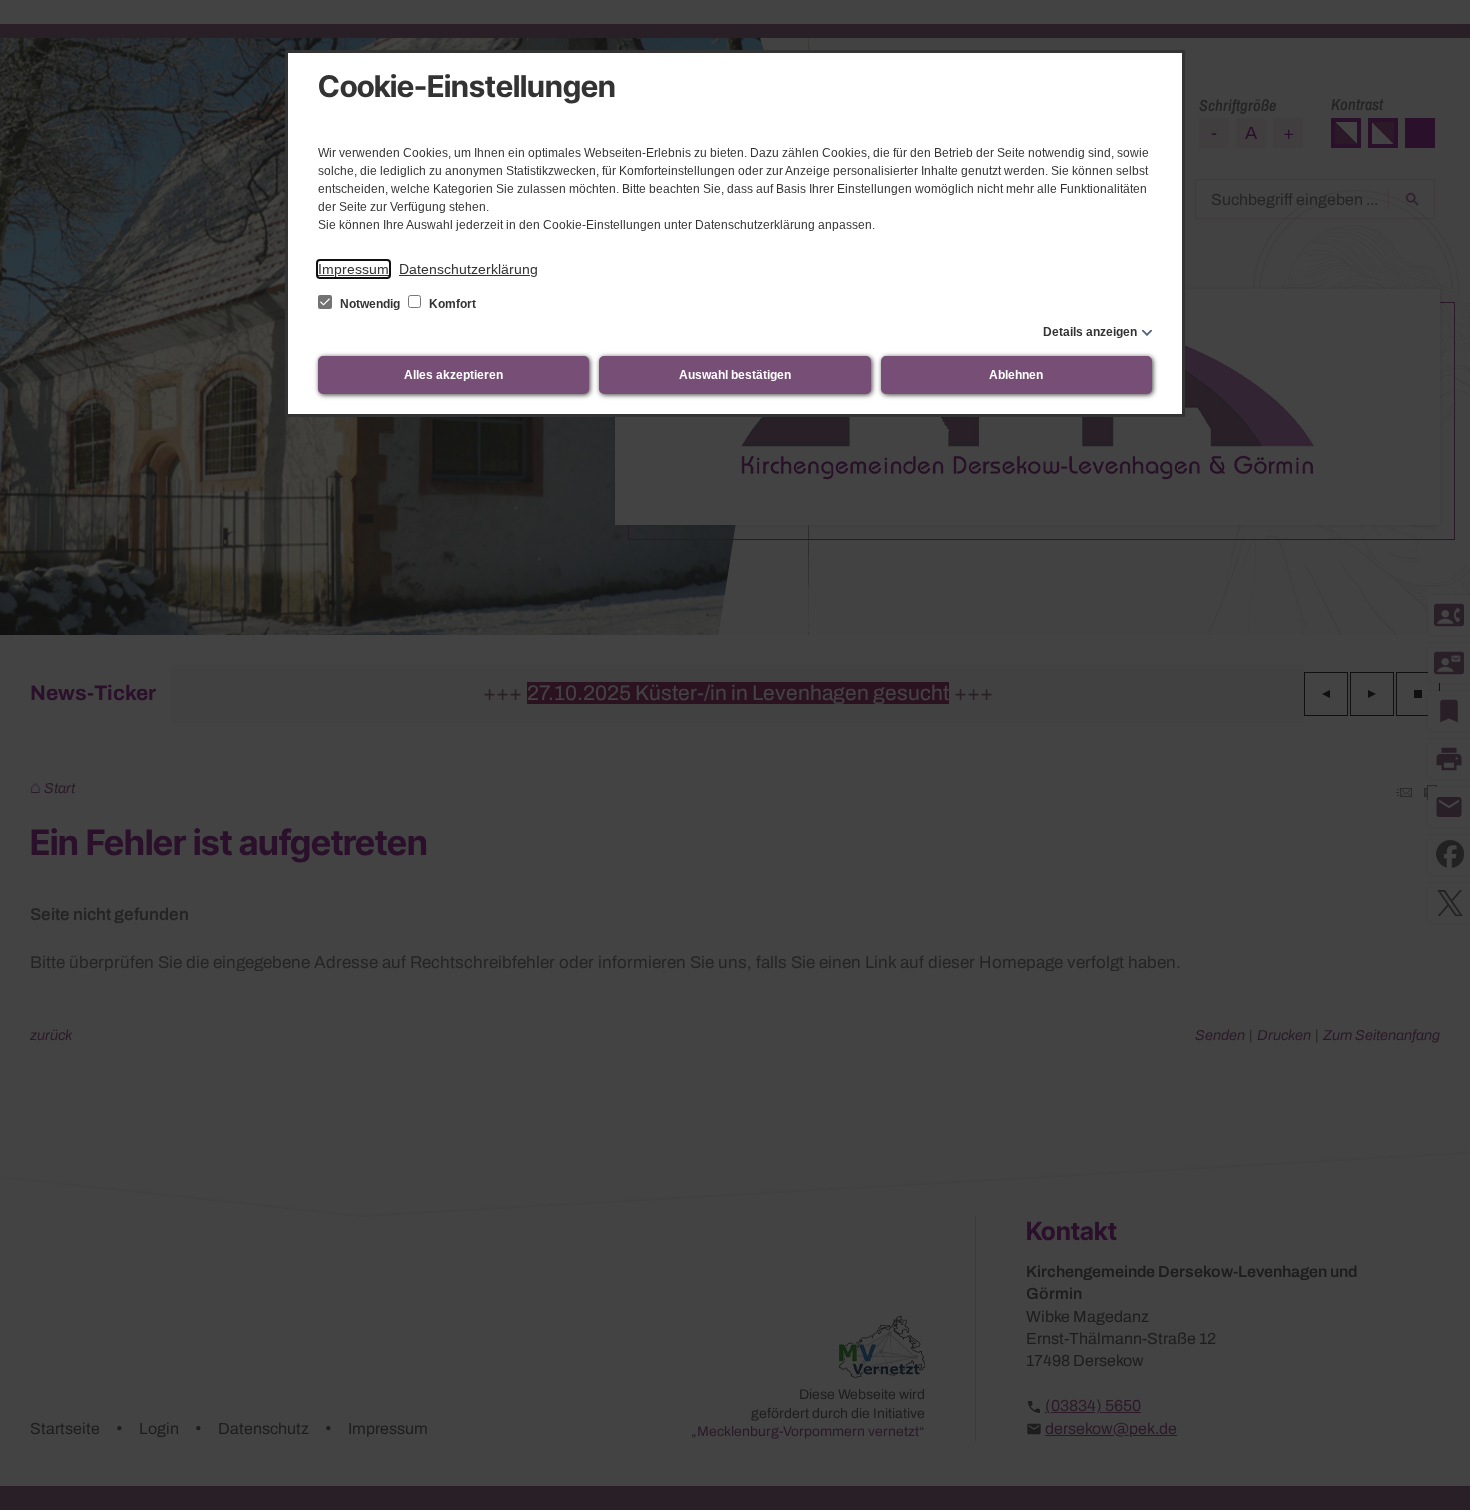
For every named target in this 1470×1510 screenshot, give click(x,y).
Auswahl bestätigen (735, 375)
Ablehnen (1016, 375)
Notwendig (370, 304)
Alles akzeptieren (453, 375)
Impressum (353, 269)
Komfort (451, 304)
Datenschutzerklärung (468, 269)
